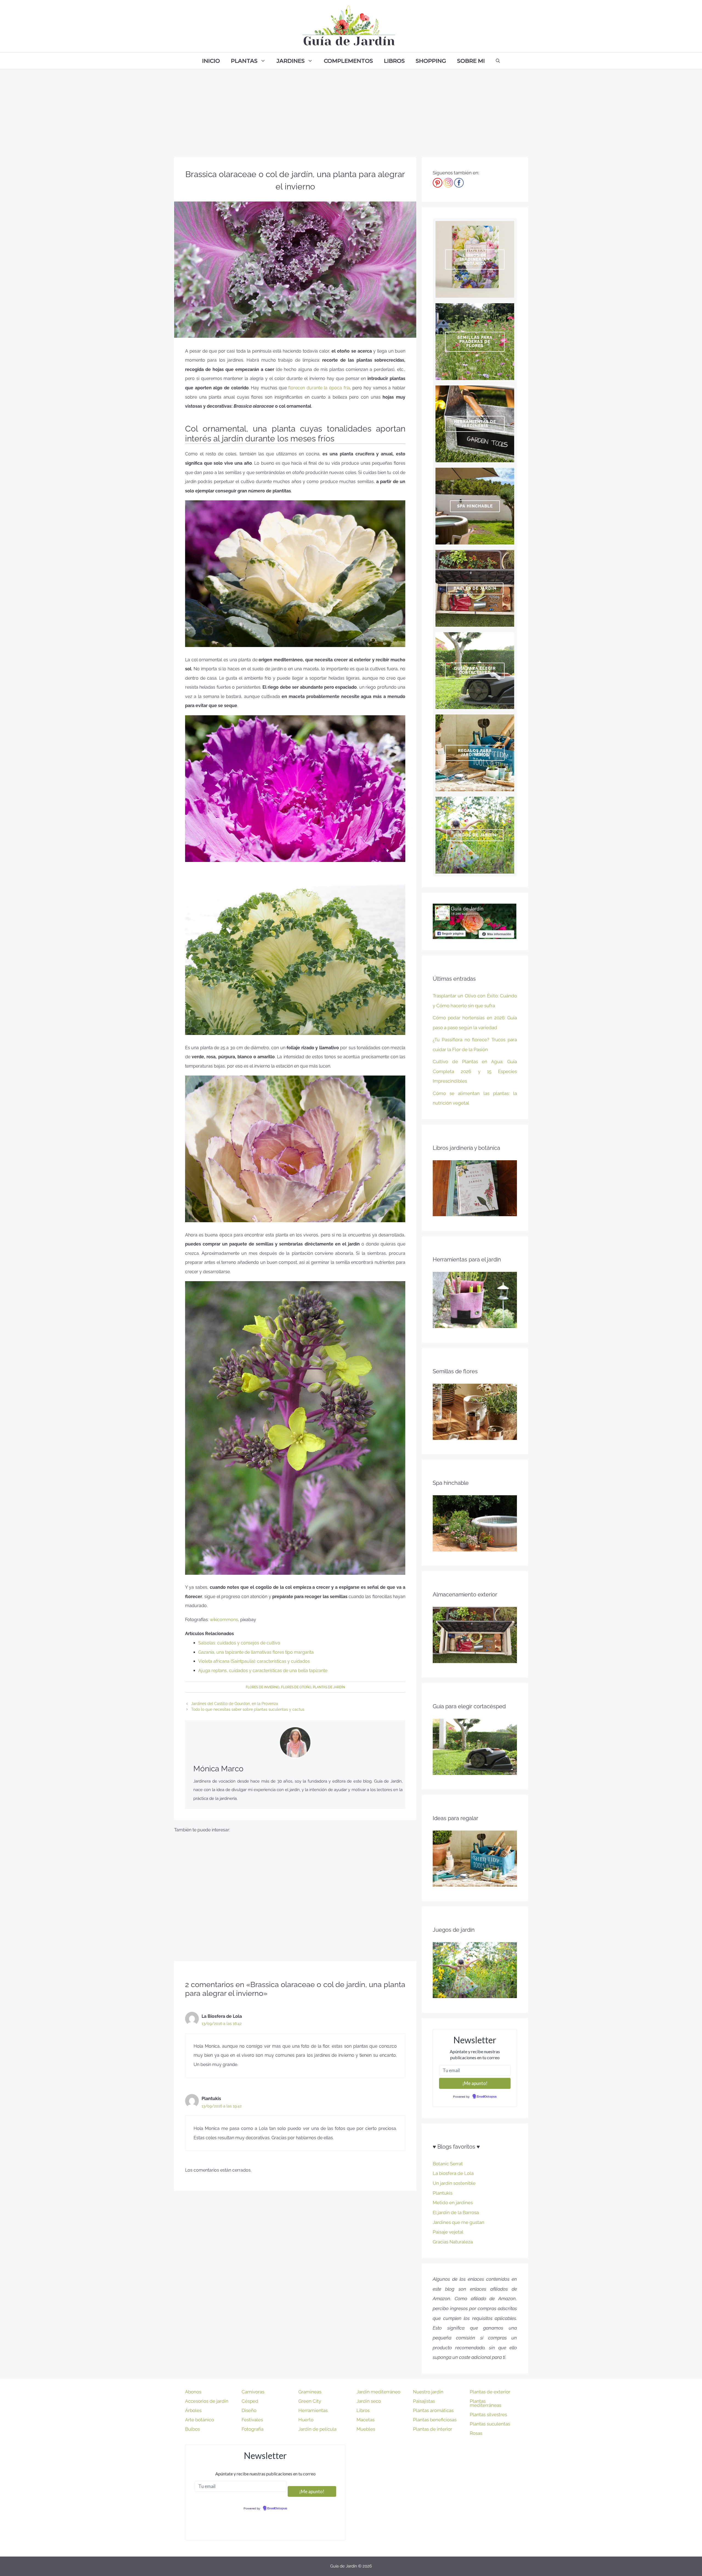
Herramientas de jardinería (475, 424)
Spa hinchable (475, 506)
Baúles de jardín (475, 588)
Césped (250, 2401)
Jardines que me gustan (458, 2222)
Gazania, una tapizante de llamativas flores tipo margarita (256, 1652)
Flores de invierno (263, 1687)
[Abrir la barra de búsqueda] (498, 61)
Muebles (366, 2429)
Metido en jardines (453, 2203)
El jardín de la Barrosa (456, 2212)
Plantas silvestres (488, 2415)
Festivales (252, 2420)
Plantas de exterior (490, 2392)
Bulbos (193, 2429)
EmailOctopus (487, 2097)
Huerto (306, 2420)
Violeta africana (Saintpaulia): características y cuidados (254, 1661)
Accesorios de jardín (207, 2401)
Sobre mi (471, 61)
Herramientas (313, 2410)
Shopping (431, 61)
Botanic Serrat (448, 2164)
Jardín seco (369, 2401)
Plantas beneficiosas (435, 2420)
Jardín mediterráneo (378, 2392)
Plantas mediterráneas (486, 2403)
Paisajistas (424, 2401)
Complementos (348, 61)
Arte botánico (199, 2420)
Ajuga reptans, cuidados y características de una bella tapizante (263, 1671)
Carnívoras (253, 2392)
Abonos (193, 2392)
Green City (310, 2401)
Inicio (211, 61)
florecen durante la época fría (319, 388)
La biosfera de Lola (453, 2173)
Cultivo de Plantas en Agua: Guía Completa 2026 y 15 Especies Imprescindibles (475, 1071)
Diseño (249, 2410)
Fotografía (253, 2429)
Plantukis (443, 2193)
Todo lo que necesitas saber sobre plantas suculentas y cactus (248, 1709)
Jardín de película (317, 2429)
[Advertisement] (351, 110)
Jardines (291, 61)
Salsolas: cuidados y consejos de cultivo (239, 1643)
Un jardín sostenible (454, 2183)
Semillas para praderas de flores (475, 342)
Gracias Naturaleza (453, 2242)
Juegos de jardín (475, 835)
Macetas (366, 2420)
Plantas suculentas (490, 2424)
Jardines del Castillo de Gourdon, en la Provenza (235, 1704)
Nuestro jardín (428, 2392)
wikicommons (223, 1620)
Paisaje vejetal (448, 2232)
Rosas (476, 2433)
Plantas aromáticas (433, 2410)
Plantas (244, 61)
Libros (394, 61)
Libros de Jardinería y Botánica (475, 259)
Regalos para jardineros (475, 753)
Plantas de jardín (329, 1687)
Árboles (193, 2410)
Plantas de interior (433, 2429)
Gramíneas (310, 2392)
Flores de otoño (296, 1687)
